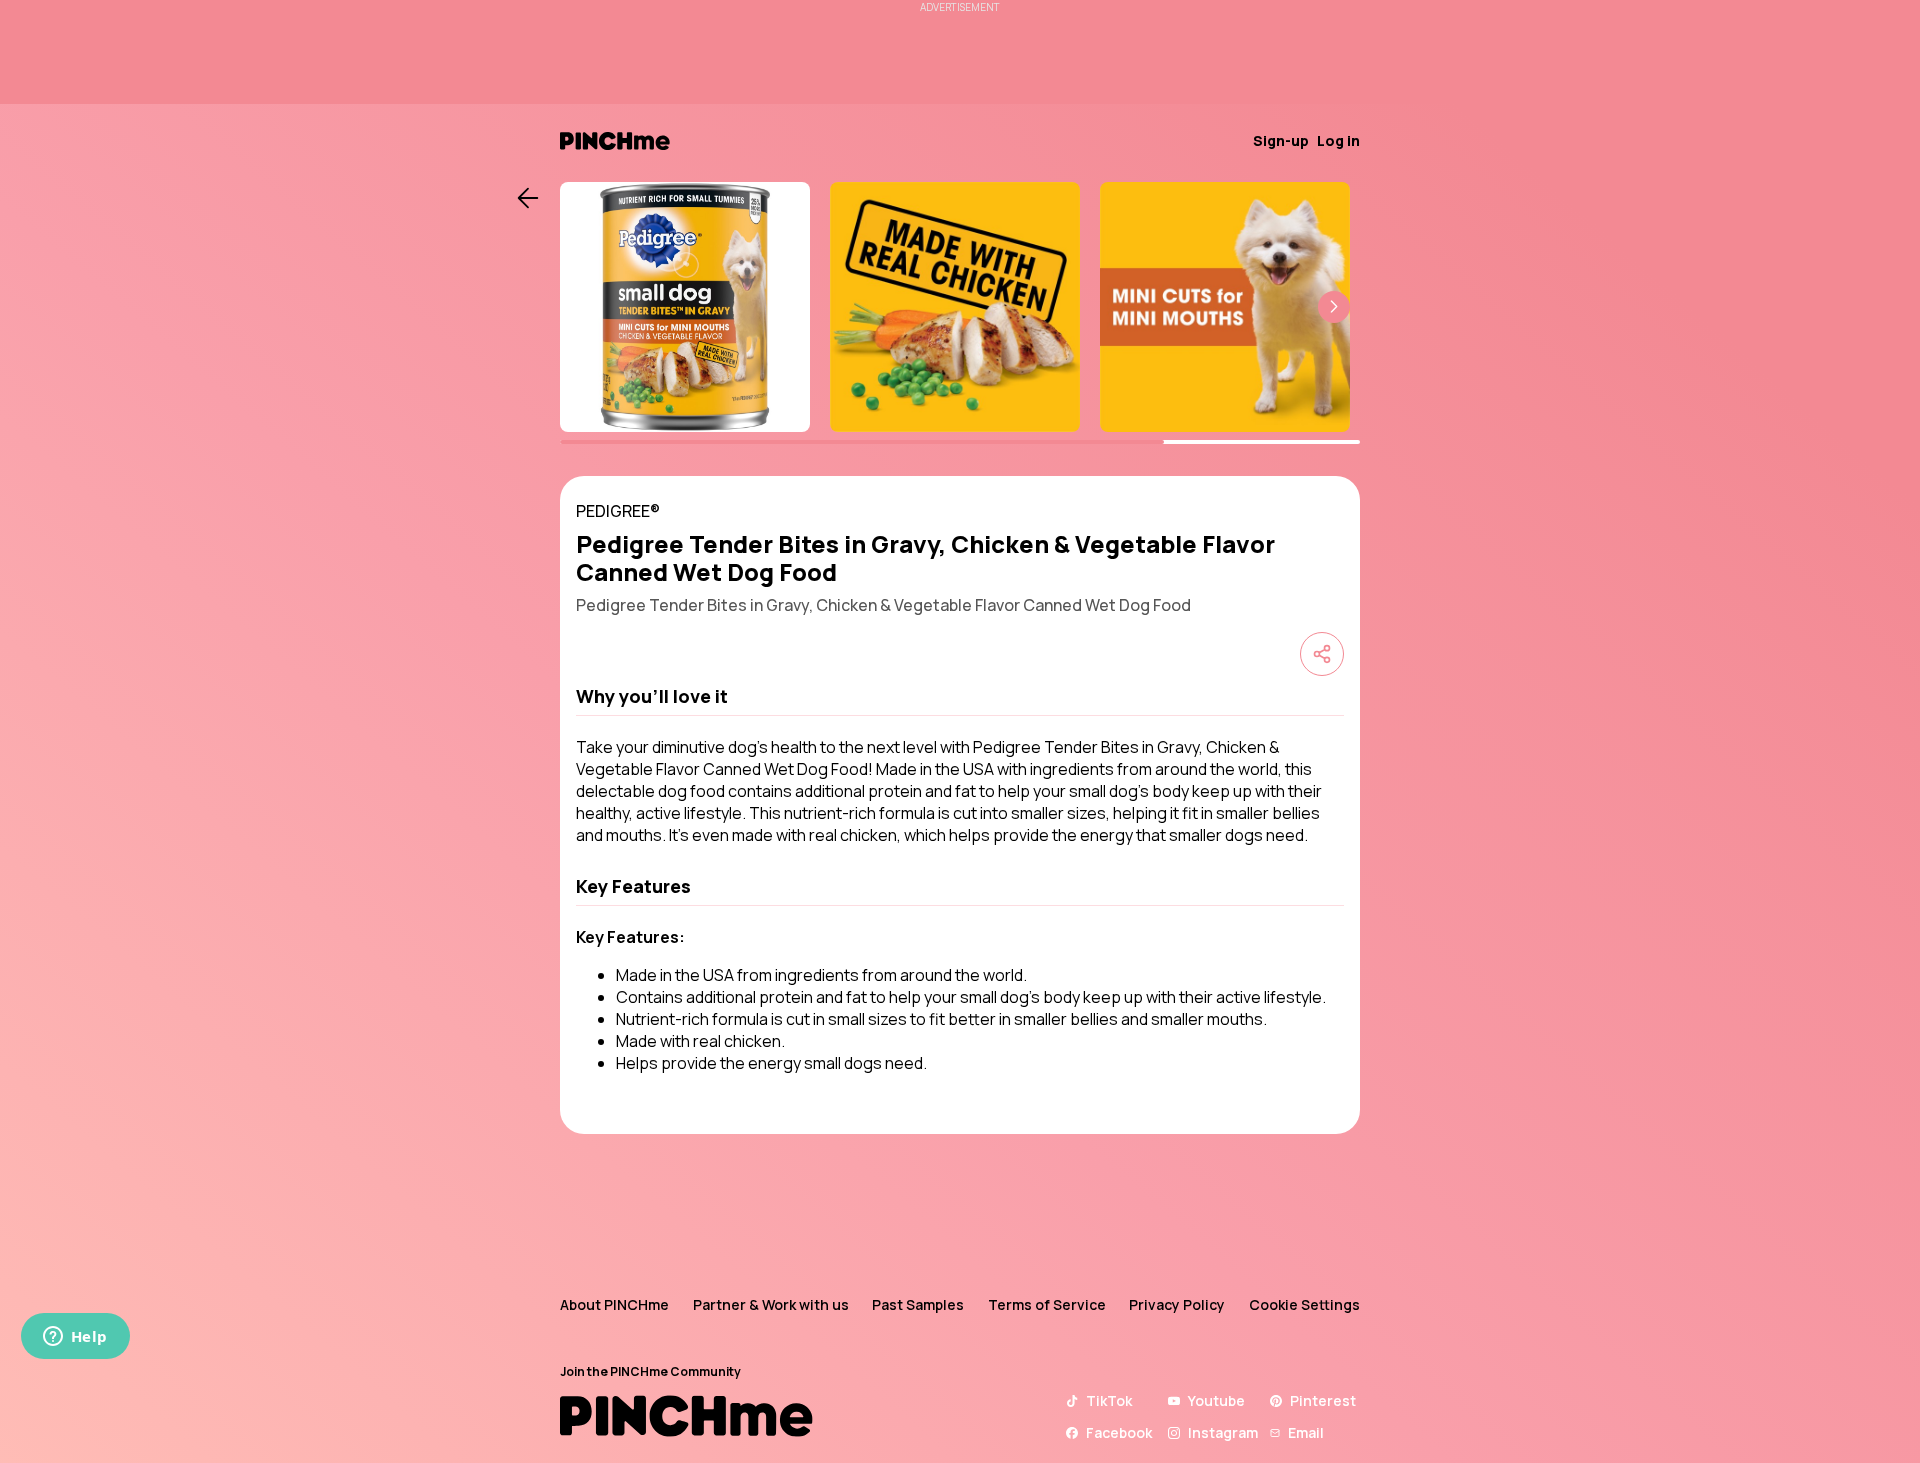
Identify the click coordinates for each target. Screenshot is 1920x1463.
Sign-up (1281, 140)
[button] (1334, 307)
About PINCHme (614, 1304)
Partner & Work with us (771, 1304)
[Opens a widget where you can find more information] (75, 1338)
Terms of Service (1047, 1304)
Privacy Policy (1177, 1304)
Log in (1338, 140)
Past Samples (918, 1304)
